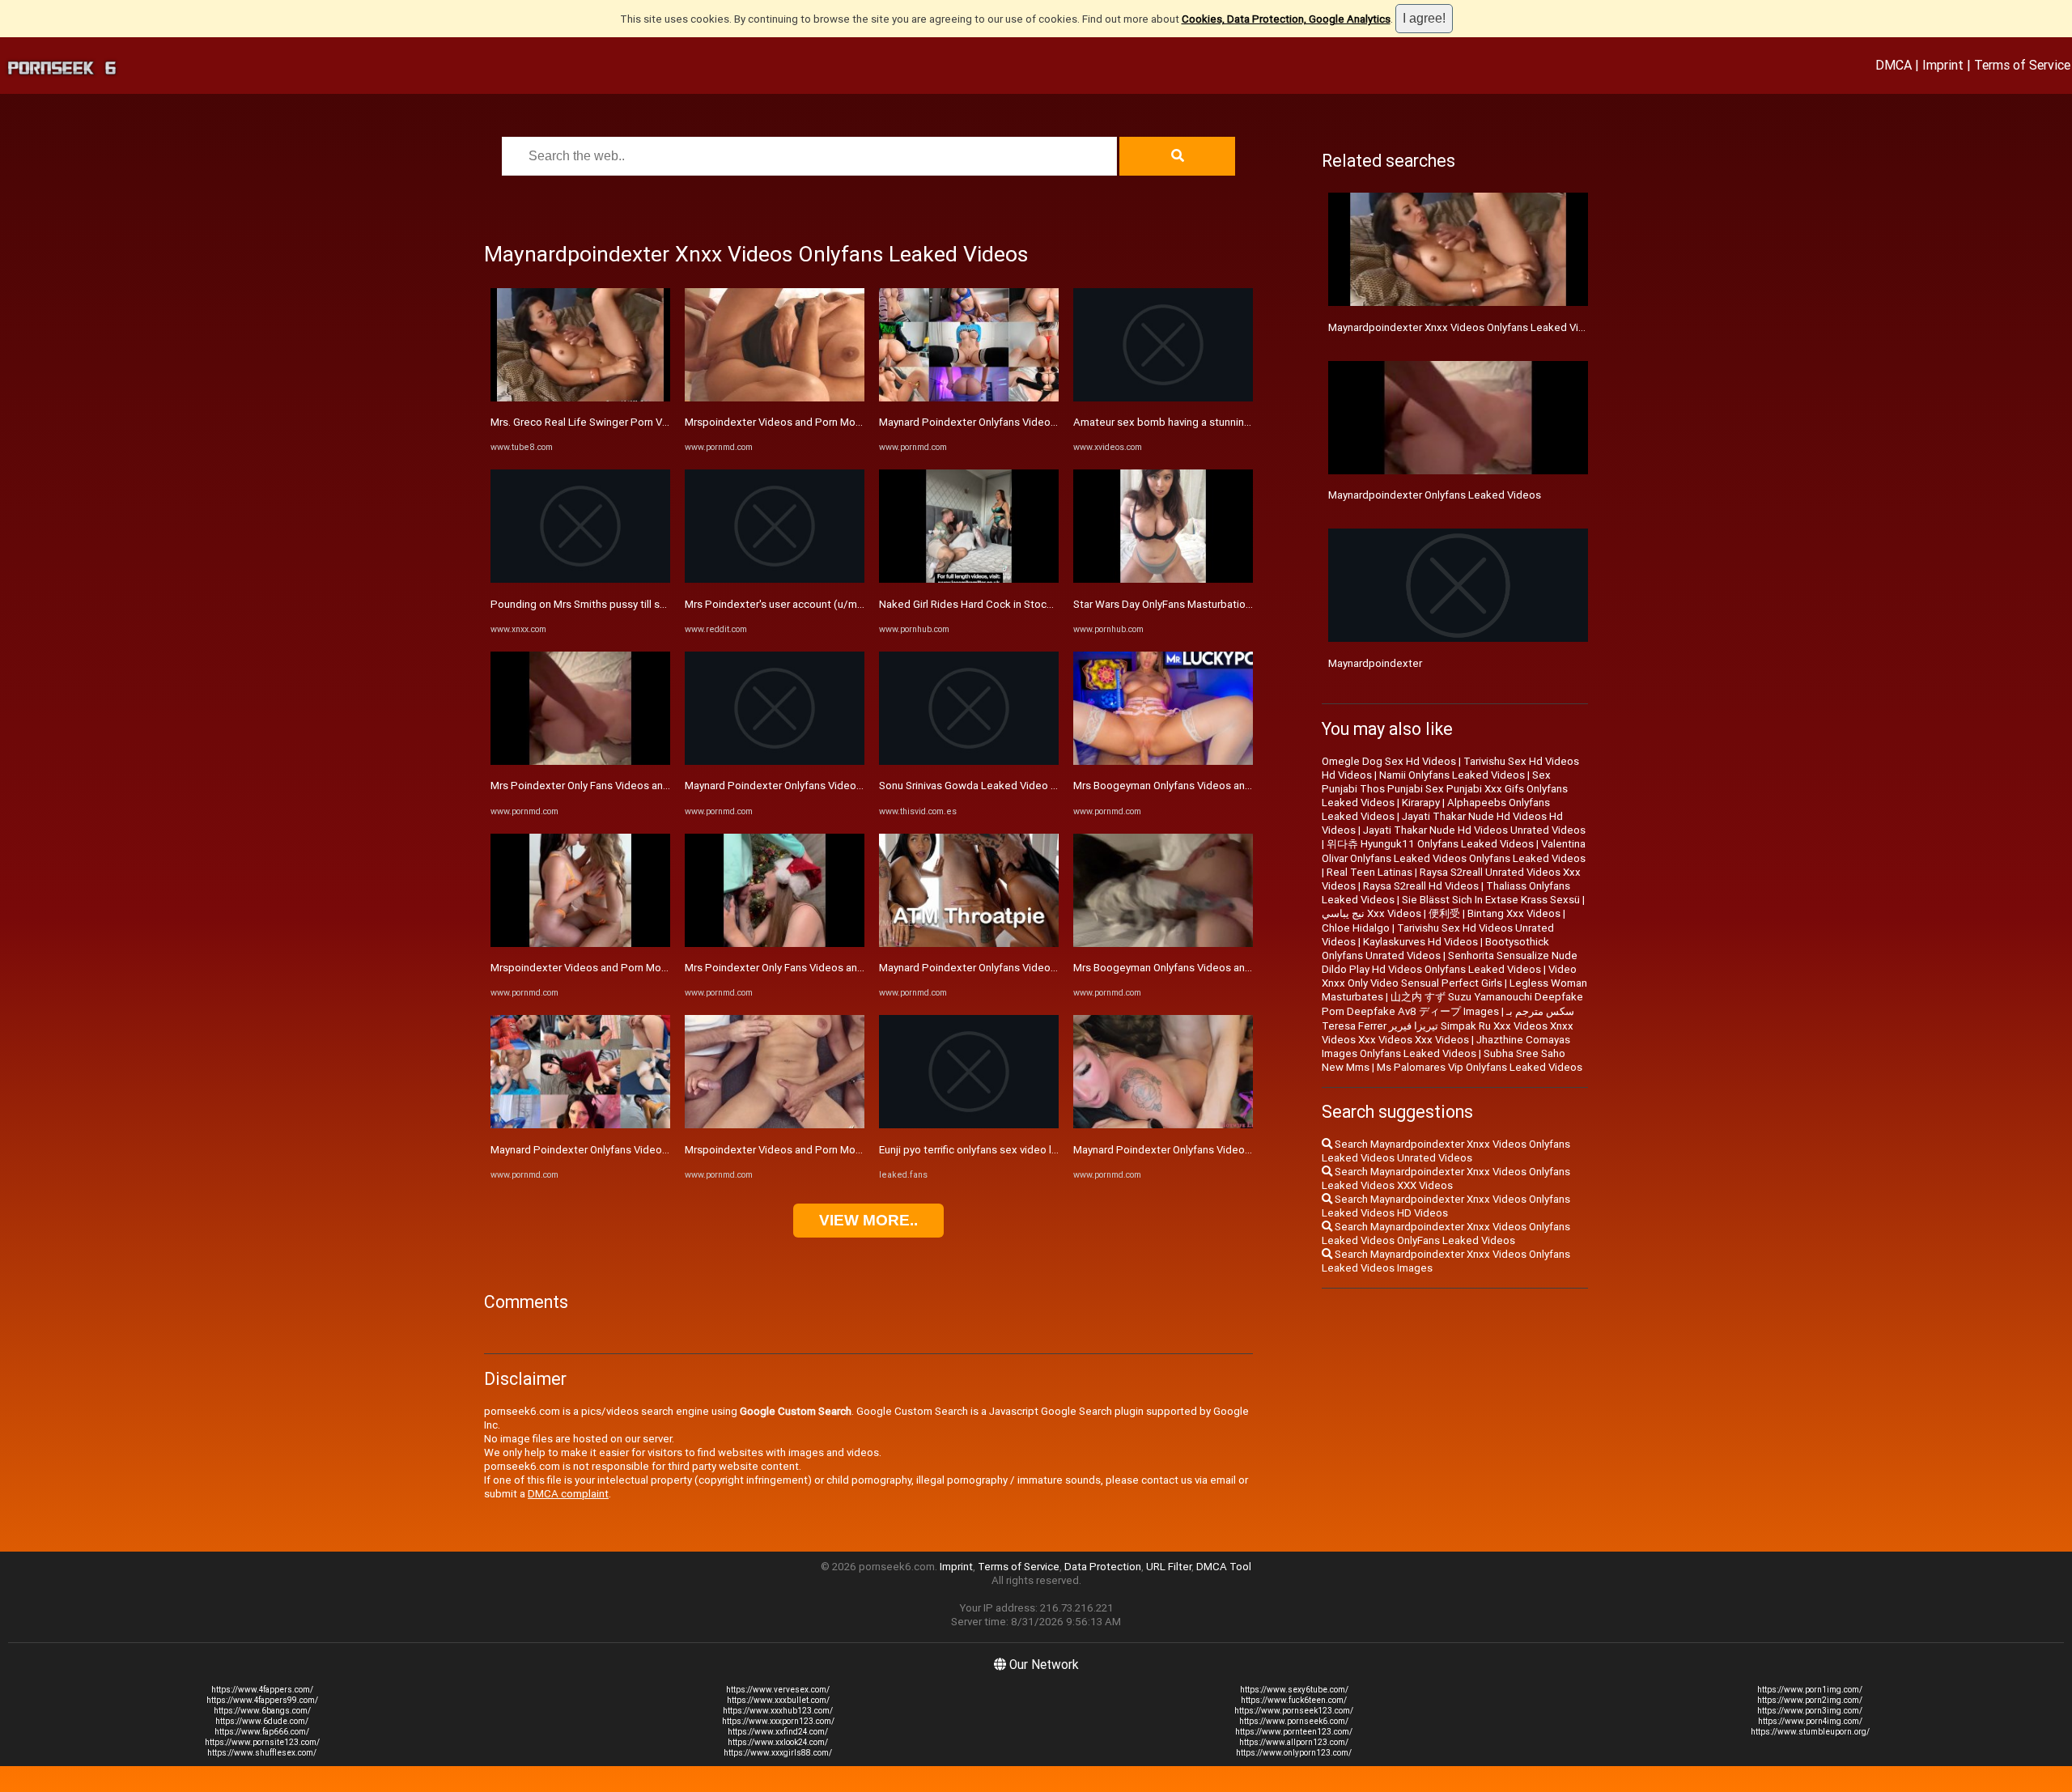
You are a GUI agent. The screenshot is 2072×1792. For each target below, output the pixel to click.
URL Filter (1169, 1567)
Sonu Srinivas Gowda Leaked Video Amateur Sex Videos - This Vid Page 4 (1056, 786)
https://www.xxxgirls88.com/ (778, 1753)
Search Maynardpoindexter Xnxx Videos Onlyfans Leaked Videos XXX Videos (1446, 1178)
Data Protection (1103, 1567)
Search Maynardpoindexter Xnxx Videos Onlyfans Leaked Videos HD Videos (1446, 1206)
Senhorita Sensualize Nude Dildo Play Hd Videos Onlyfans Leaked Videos (1450, 962)
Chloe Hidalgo (1356, 928)
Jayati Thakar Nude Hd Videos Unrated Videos (1474, 830)
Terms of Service (2022, 65)
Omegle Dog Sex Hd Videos (1389, 761)
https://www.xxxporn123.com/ (778, 1721)
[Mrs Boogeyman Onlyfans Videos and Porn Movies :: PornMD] (1163, 761)
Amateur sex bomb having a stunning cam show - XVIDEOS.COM (1225, 422)
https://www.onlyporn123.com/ (1294, 1753)
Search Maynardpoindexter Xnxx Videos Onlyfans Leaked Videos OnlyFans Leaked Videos (1446, 1234)
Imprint (1943, 65)
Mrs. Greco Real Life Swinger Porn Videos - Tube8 (610, 422)
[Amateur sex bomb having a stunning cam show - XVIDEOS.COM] (1163, 398)
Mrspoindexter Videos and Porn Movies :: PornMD (610, 968)
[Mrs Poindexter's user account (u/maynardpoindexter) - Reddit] (775, 579)
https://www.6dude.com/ (262, 1721)
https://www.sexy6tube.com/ (1294, 1690)
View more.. (868, 1220)
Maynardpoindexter (1375, 663)
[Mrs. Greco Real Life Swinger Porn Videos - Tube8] (580, 398)
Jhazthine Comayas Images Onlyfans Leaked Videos (1446, 1047)
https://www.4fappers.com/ (262, 1690)
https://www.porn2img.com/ (1810, 1700)
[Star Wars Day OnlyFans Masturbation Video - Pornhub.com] (1163, 579)
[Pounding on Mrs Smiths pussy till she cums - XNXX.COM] (580, 579)
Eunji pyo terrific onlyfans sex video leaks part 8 (992, 1150)
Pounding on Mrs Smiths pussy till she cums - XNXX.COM (626, 604)
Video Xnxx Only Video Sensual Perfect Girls (1449, 976)
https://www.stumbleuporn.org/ (1810, 1732)
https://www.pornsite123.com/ (262, 1742)
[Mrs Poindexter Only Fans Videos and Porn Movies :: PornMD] (580, 761)
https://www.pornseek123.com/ (1294, 1711)
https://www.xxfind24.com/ (778, 1732)
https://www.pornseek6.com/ (1294, 1721)
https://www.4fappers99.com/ (262, 1700)
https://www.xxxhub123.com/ (778, 1711)
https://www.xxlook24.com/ (778, 1742)
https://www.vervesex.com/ (778, 1690)
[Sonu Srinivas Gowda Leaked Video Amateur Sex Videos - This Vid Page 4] (969, 761)
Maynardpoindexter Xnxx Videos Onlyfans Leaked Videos (1466, 327)
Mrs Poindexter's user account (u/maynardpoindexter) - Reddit (836, 604)
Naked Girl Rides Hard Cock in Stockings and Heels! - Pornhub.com (1038, 604)
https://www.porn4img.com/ (1810, 1721)
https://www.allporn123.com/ (1294, 1742)
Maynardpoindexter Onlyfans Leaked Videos (1435, 495)
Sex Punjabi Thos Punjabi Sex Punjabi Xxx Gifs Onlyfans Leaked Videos (1445, 789)
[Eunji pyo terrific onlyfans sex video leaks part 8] (969, 1125)
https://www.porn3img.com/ (1810, 1711)
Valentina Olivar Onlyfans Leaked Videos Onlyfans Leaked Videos (1454, 851)
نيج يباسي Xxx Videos (1371, 913)
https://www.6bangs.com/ (262, 1711)
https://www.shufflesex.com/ (262, 1753)
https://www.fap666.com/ (262, 1732)
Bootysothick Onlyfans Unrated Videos (1435, 949)
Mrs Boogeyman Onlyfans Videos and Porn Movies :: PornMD (1218, 786)
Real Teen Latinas (1369, 872)
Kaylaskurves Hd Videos (1420, 942)
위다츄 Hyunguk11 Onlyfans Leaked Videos (1430, 844)
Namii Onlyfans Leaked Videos (1452, 775)
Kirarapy (1421, 803)
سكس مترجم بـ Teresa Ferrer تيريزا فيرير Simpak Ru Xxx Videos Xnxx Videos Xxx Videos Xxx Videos (1448, 1026)
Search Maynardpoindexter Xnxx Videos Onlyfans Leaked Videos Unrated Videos (1446, 1151)
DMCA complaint (568, 1494)
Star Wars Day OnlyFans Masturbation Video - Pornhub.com (1214, 604)
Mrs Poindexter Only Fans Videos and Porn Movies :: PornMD (635, 786)
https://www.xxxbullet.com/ (778, 1700)
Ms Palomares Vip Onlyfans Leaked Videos (1480, 1067)
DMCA (1894, 65)
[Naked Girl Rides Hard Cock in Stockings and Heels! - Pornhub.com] (969, 579)
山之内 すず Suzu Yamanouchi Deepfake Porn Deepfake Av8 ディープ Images (1452, 1004)
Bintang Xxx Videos (1514, 913)
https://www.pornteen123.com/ (1294, 1732)
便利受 (1444, 913)
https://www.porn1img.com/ (1810, 1690)
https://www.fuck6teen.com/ (1294, 1700)
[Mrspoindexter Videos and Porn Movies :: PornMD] (580, 943)
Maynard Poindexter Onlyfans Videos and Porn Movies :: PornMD (645, 1150)
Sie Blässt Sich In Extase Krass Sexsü (1491, 900)
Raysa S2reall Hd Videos (1421, 886)
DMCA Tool (1224, 1567)
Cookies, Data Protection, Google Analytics (1286, 19)
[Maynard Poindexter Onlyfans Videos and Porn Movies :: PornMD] (580, 1125)
